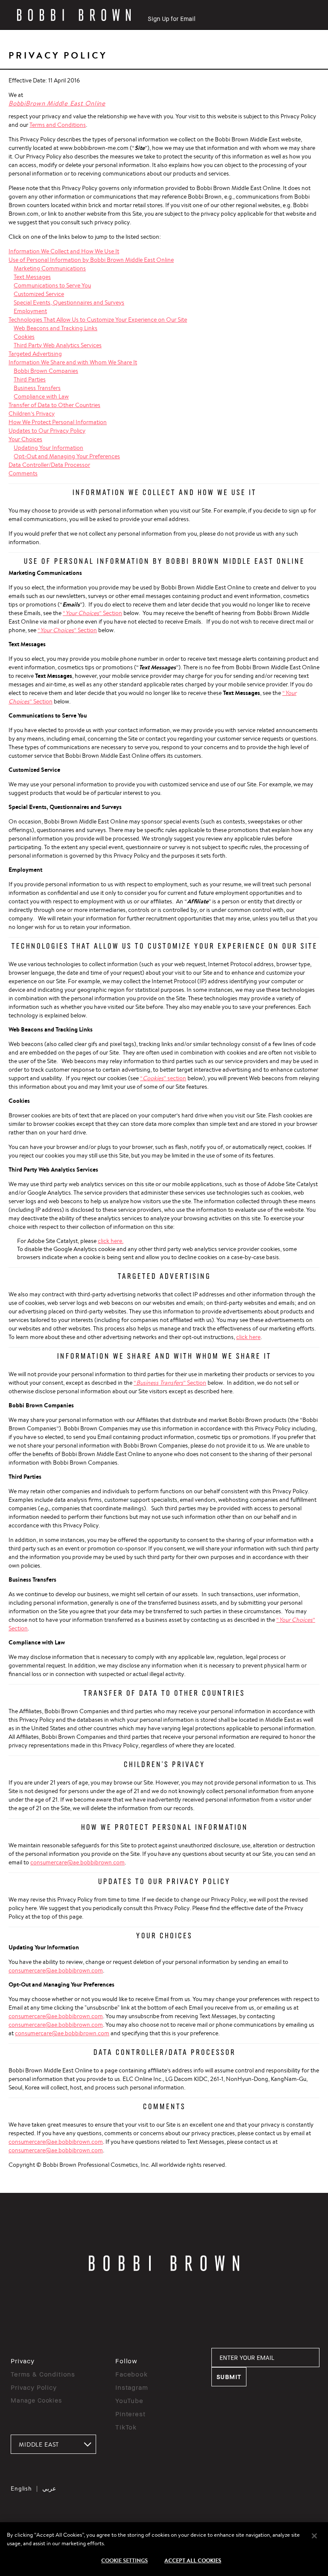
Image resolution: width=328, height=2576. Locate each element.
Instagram (132, 2387)
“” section (163, 1078)
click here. (111, 1241)
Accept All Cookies (193, 2560)
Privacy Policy (34, 2387)
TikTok (126, 2427)
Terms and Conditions (58, 125)
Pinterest (130, 2414)
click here (248, 1337)
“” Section (92, 613)
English (21, 2488)
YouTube (129, 2400)
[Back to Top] (302, 1941)
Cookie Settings (124, 2560)
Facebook (132, 2374)
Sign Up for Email (171, 19)
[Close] (314, 2536)
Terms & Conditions (43, 2374)
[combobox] (53, 2444)
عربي (49, 2488)
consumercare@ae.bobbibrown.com (78, 1862)
